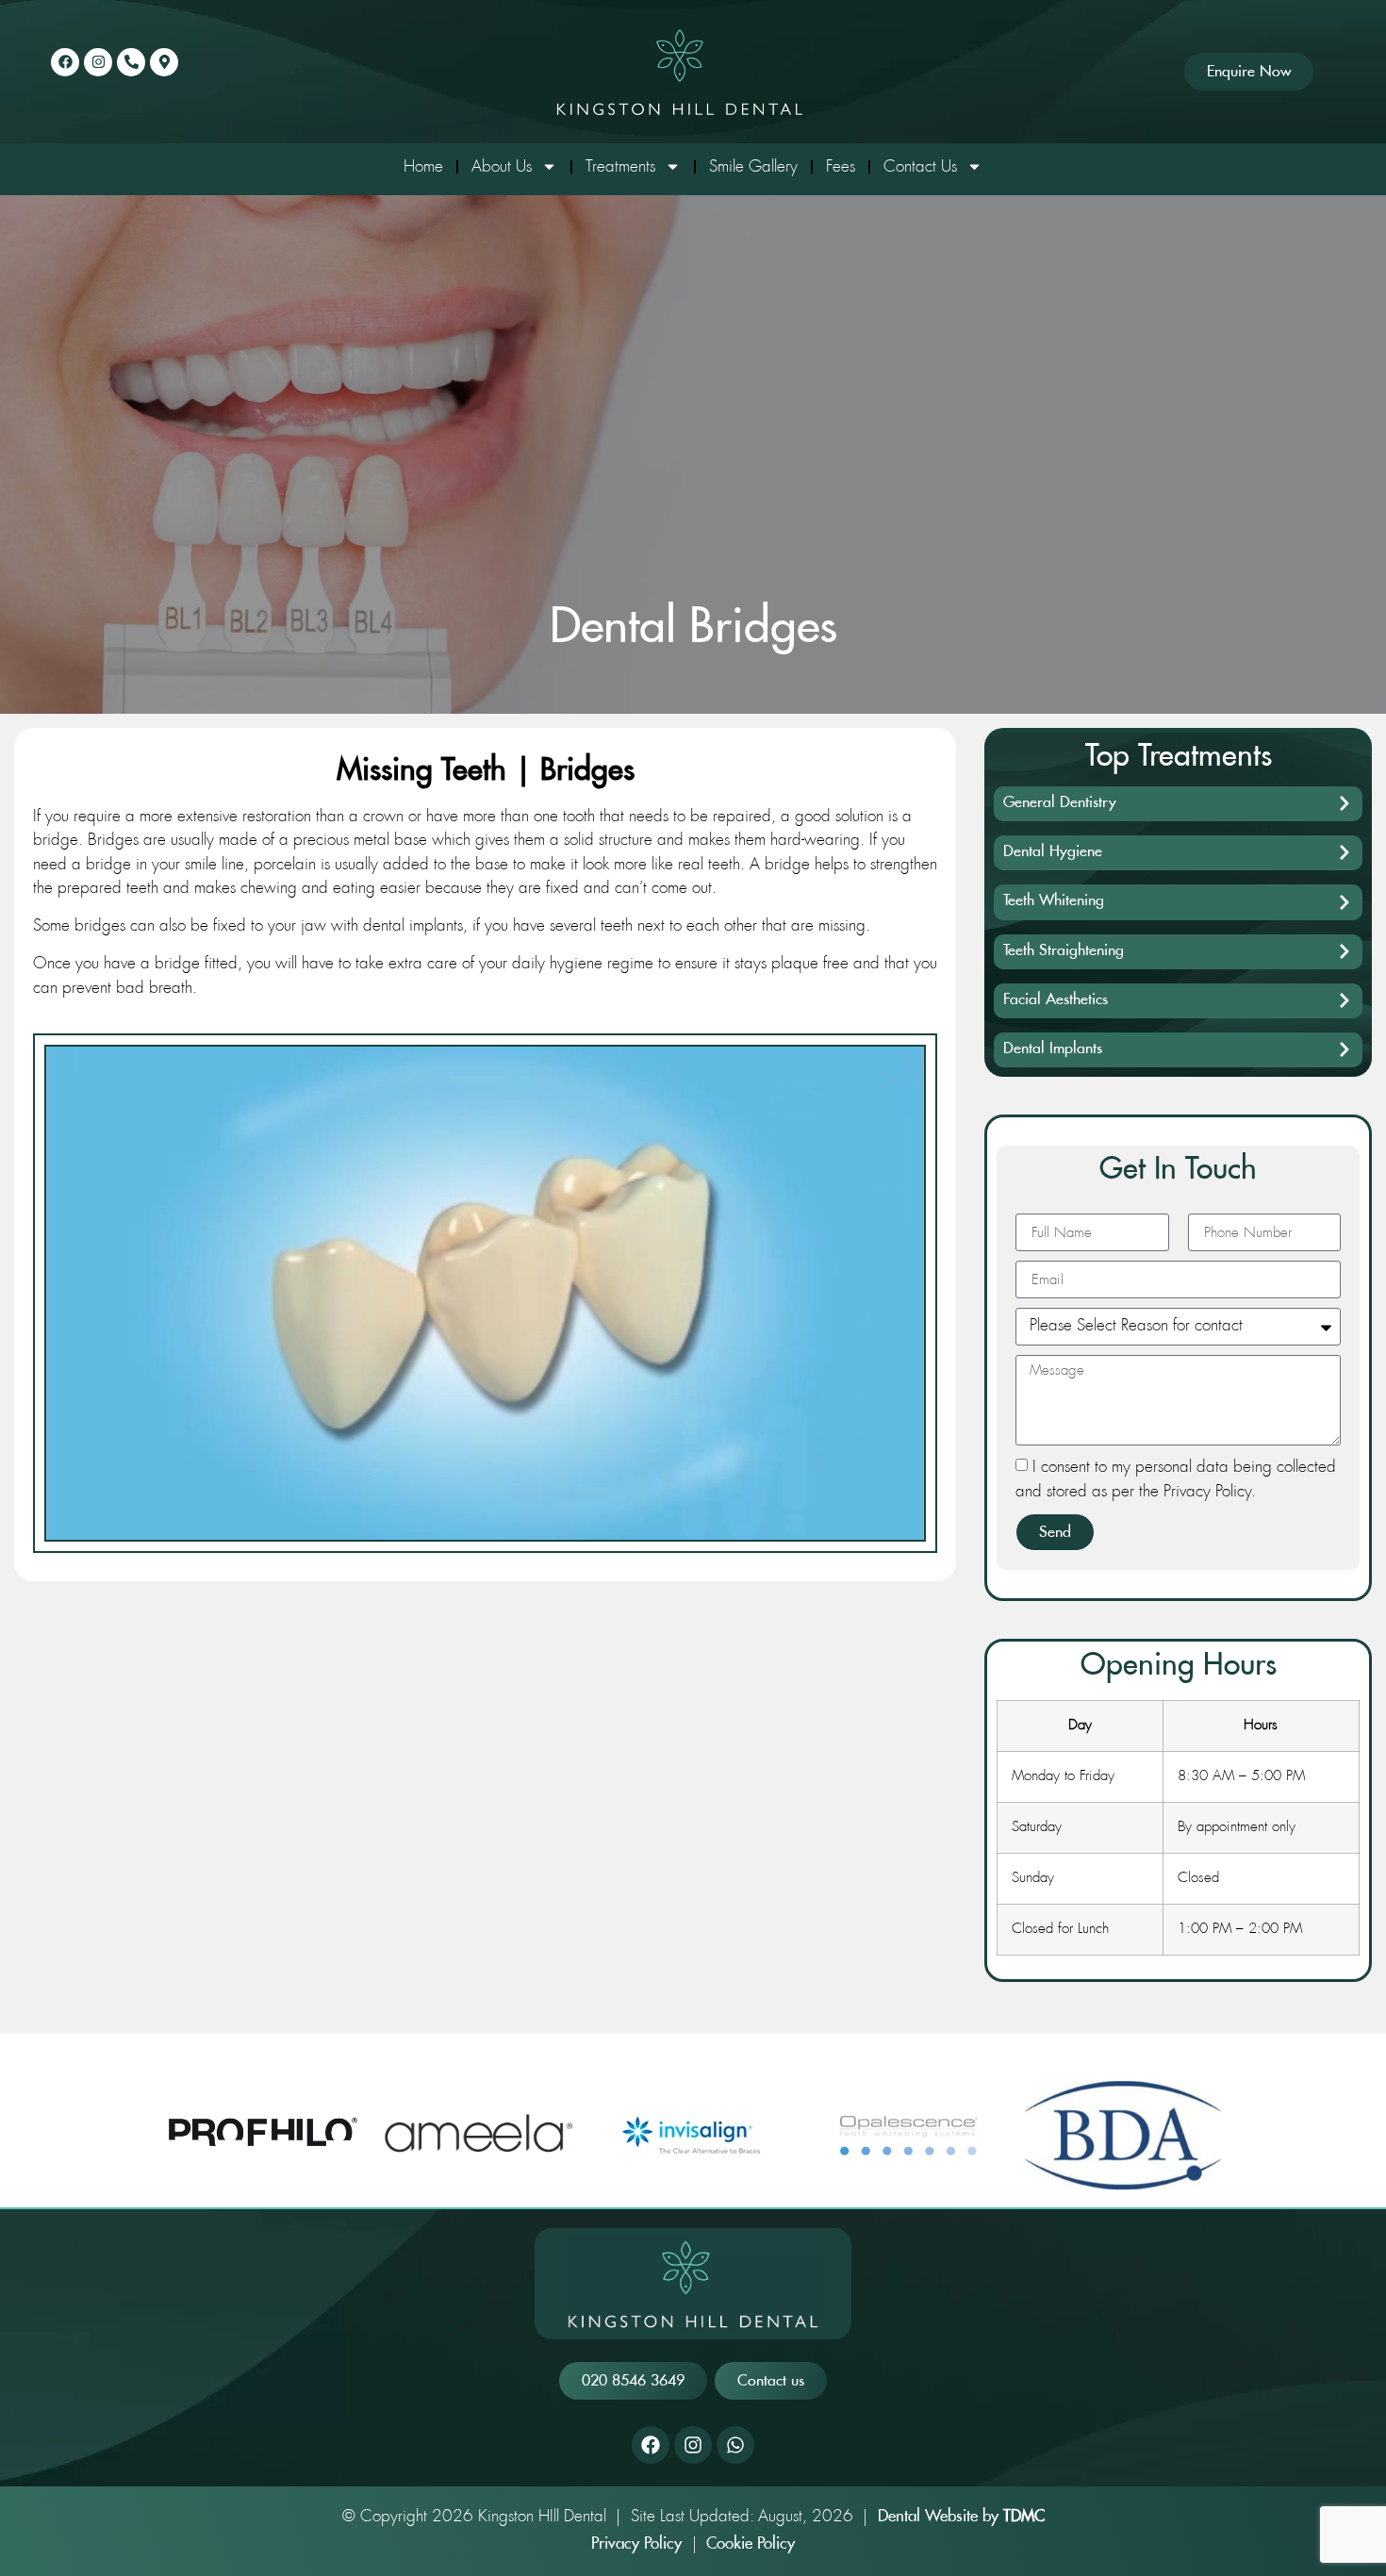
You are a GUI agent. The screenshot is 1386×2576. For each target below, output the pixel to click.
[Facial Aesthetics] (1345, 1000)
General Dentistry (1060, 802)
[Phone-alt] (131, 62)
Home (423, 167)
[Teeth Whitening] (1345, 902)
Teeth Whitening (1054, 900)
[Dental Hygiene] (1345, 852)
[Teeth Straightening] (1345, 951)
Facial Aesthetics (1056, 999)
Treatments (620, 167)
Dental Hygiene (1053, 851)
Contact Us (920, 167)
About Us (502, 167)
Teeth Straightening (1064, 950)
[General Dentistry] (1345, 803)
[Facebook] (65, 62)
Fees (841, 167)
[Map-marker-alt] (164, 62)
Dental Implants (1053, 1049)
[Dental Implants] (1345, 1049)
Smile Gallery (753, 167)
